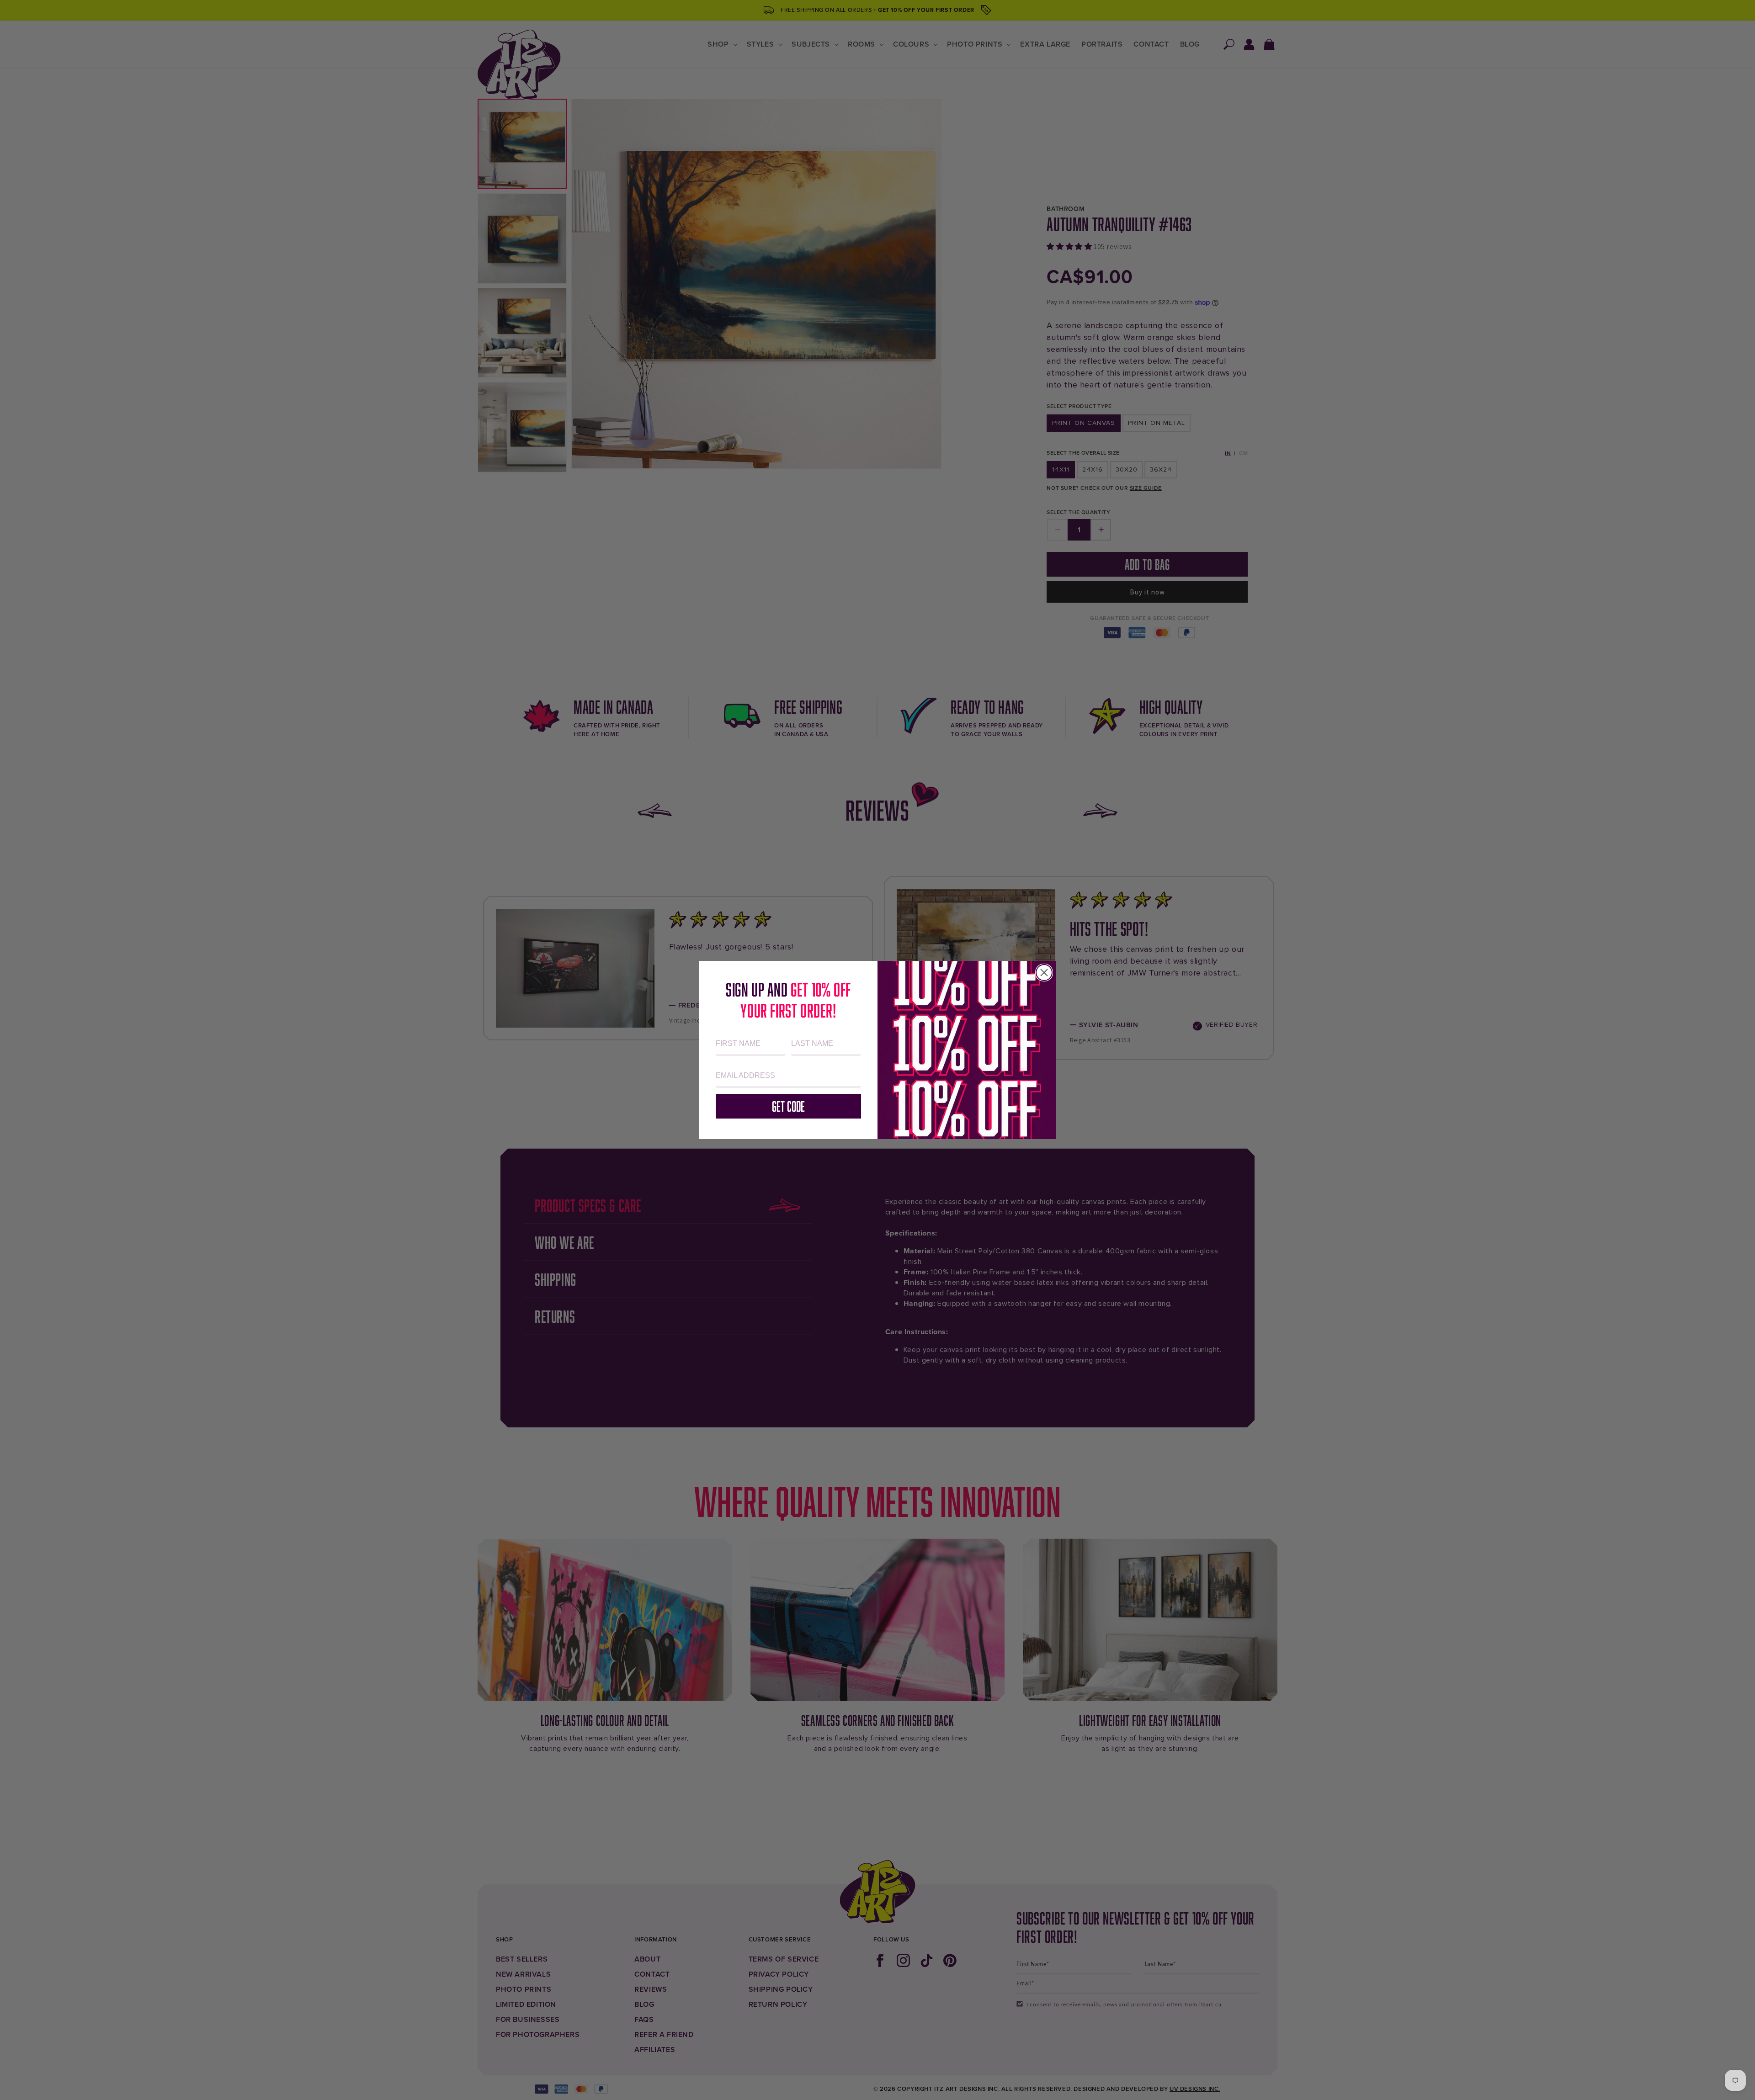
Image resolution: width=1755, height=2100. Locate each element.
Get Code (788, 1106)
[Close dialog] (1044, 973)
